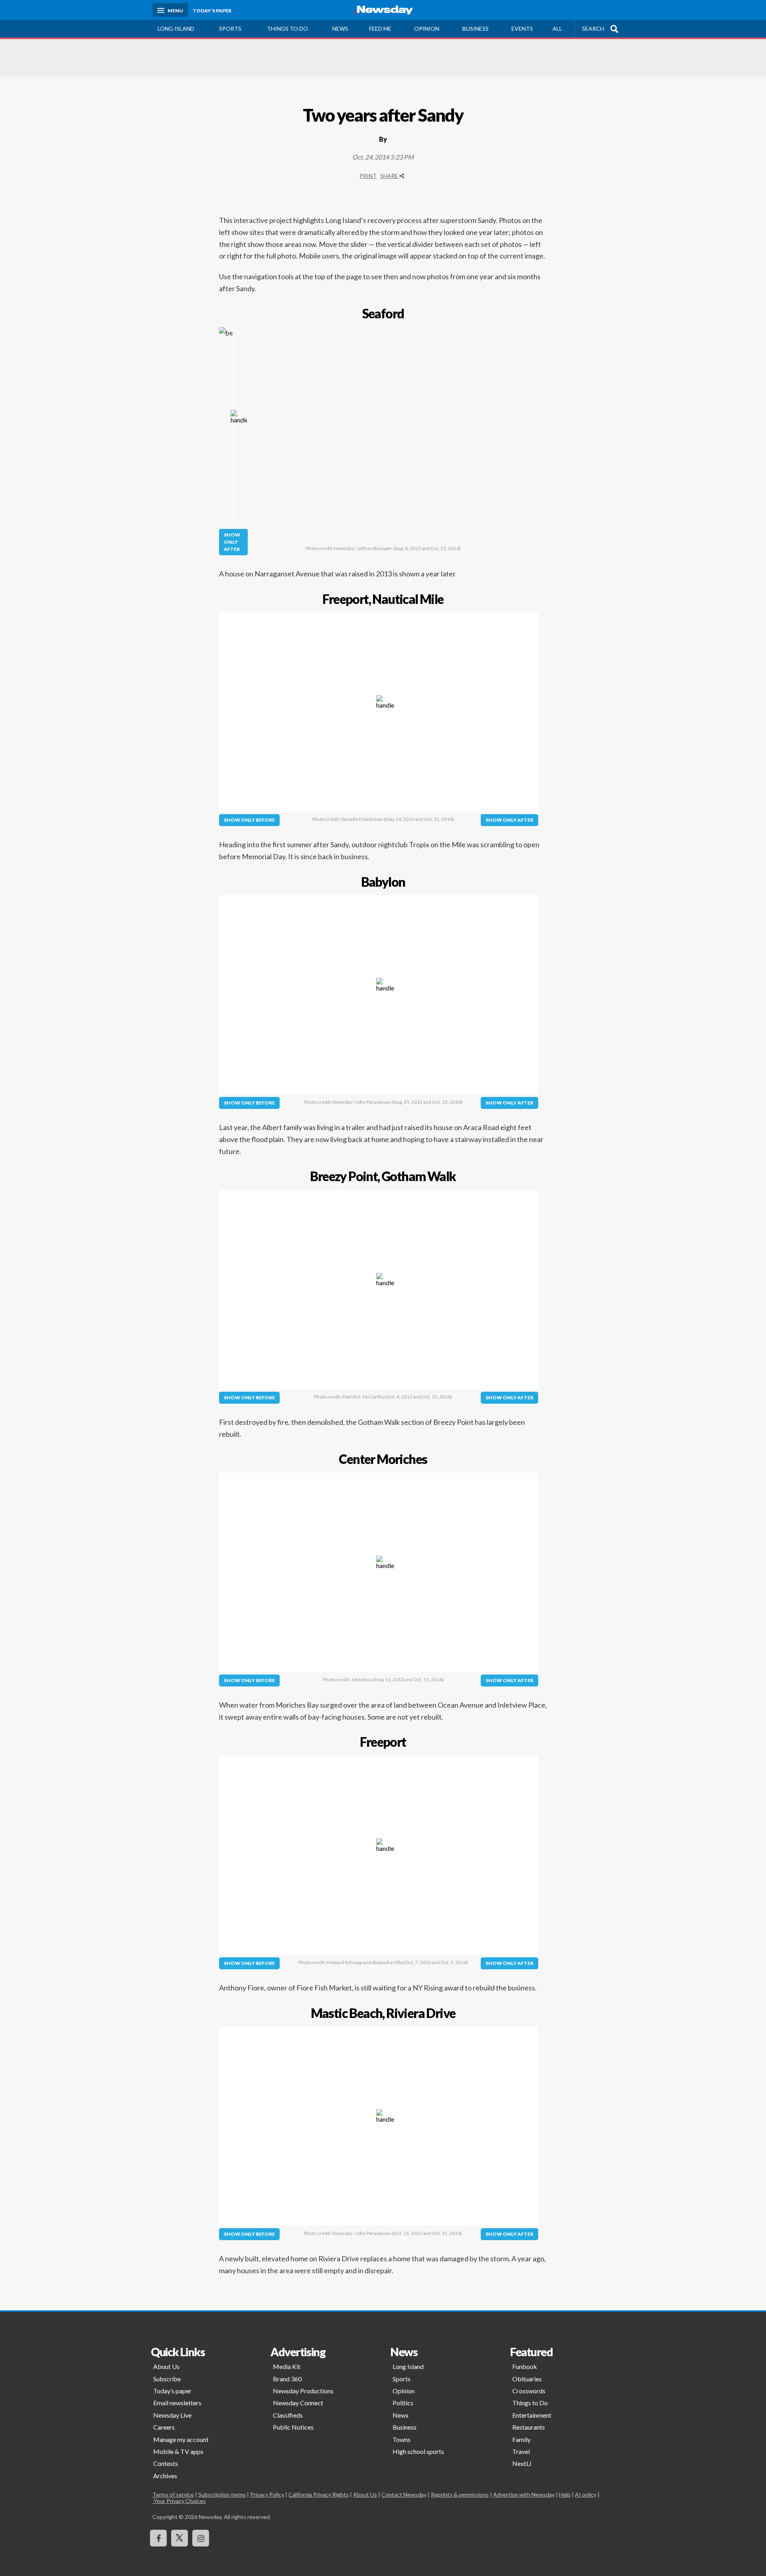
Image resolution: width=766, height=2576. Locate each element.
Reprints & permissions (460, 2494)
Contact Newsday (404, 2494)
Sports (230, 29)
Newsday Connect (298, 2403)
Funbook (525, 2366)
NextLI (522, 2463)
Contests (166, 2463)
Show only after (232, 542)
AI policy (586, 2494)
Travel (521, 2451)
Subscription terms (222, 2494)
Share (390, 176)
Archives (165, 2476)
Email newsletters (177, 2403)
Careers (164, 2427)
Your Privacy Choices (179, 2501)
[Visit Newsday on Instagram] (201, 2538)
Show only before (249, 820)
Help (565, 2494)
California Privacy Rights (319, 2494)
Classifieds (288, 2415)
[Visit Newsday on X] (180, 2538)
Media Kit (287, 2366)
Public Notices (293, 2427)
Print (368, 176)
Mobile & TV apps (178, 2451)
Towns (402, 2439)
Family (521, 2439)
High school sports (418, 2451)
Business (476, 29)
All (557, 29)
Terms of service (173, 2494)
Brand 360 (287, 2379)
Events (522, 29)
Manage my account (181, 2439)
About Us (166, 2366)
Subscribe (167, 2379)
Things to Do (530, 2403)
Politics (403, 2403)
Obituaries (527, 2379)
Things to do (287, 29)
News (340, 29)
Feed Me (380, 29)
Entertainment (532, 2415)
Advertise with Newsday (524, 2494)
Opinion (427, 29)
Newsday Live (172, 2415)
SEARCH (593, 29)
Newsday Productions (303, 2391)
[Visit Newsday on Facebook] (158, 2538)
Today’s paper (172, 2391)
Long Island (176, 29)
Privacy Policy (267, 2494)
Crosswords (529, 2391)
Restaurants (529, 2427)
